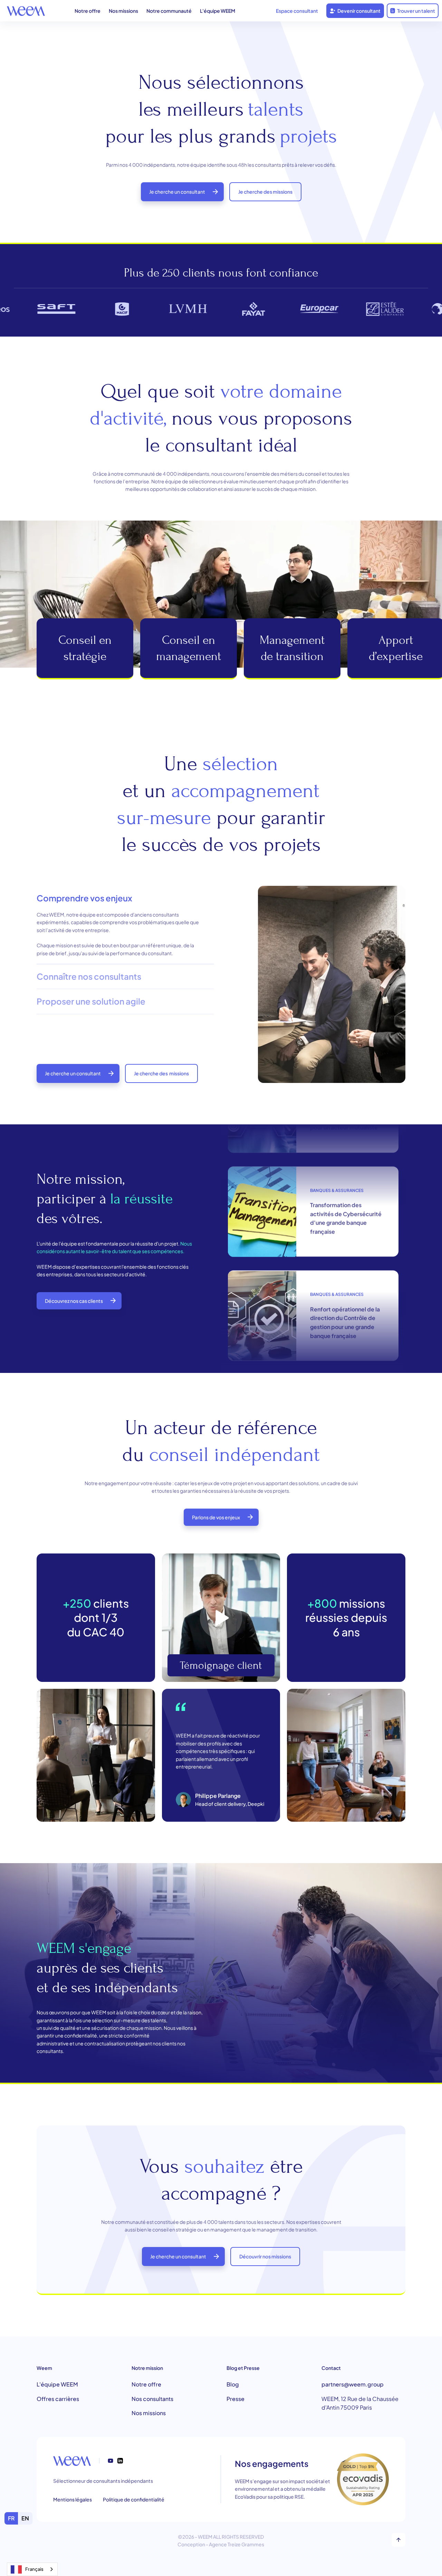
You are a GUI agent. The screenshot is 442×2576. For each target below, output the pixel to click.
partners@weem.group (353, 2384)
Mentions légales (73, 2499)
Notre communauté (169, 11)
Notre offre (88, 11)
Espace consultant (297, 11)
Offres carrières (58, 2399)
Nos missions (123, 11)
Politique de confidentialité (134, 2499)
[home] (26, 11)
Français (34, 2569)
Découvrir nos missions (265, 2256)
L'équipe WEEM (218, 11)
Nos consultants (152, 2399)
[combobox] (32, 2569)
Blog (233, 2384)
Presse (236, 2399)
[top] (398, 2540)
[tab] (125, 925)
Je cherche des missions (265, 192)
